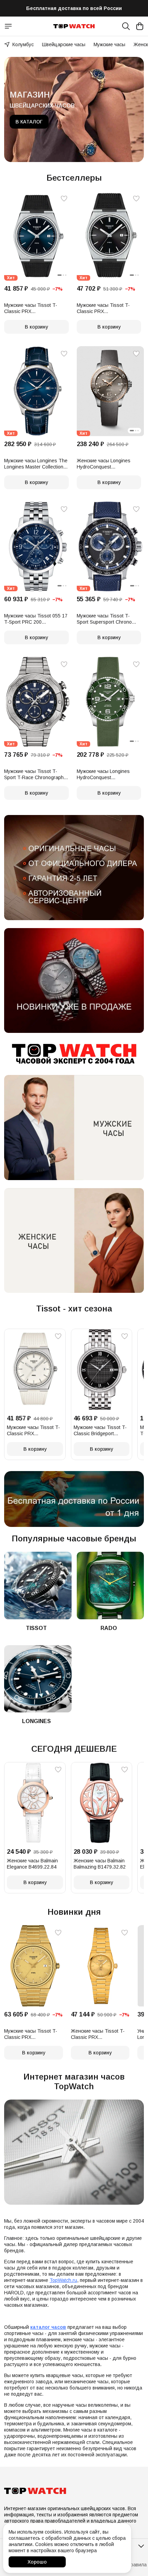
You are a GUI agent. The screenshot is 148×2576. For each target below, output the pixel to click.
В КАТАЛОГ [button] (29, 122)
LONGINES (36, 1721)
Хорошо (37, 2562)
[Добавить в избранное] (64, 199)
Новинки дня (74, 1912)
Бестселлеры (74, 178)
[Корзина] (140, 26)
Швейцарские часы (64, 44)
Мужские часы (109, 44)
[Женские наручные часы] (74, 1241)
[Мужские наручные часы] (74, 1128)
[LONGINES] (38, 1679)
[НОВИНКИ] (74, 981)
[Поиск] (126, 26)
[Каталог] (8, 26)
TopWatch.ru (63, 2280)
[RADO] (110, 1586)
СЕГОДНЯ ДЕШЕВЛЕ (74, 1749)
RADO (109, 1628)
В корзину (36, 327)
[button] (38, 236)
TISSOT (36, 1628)
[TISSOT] (38, 1586)
